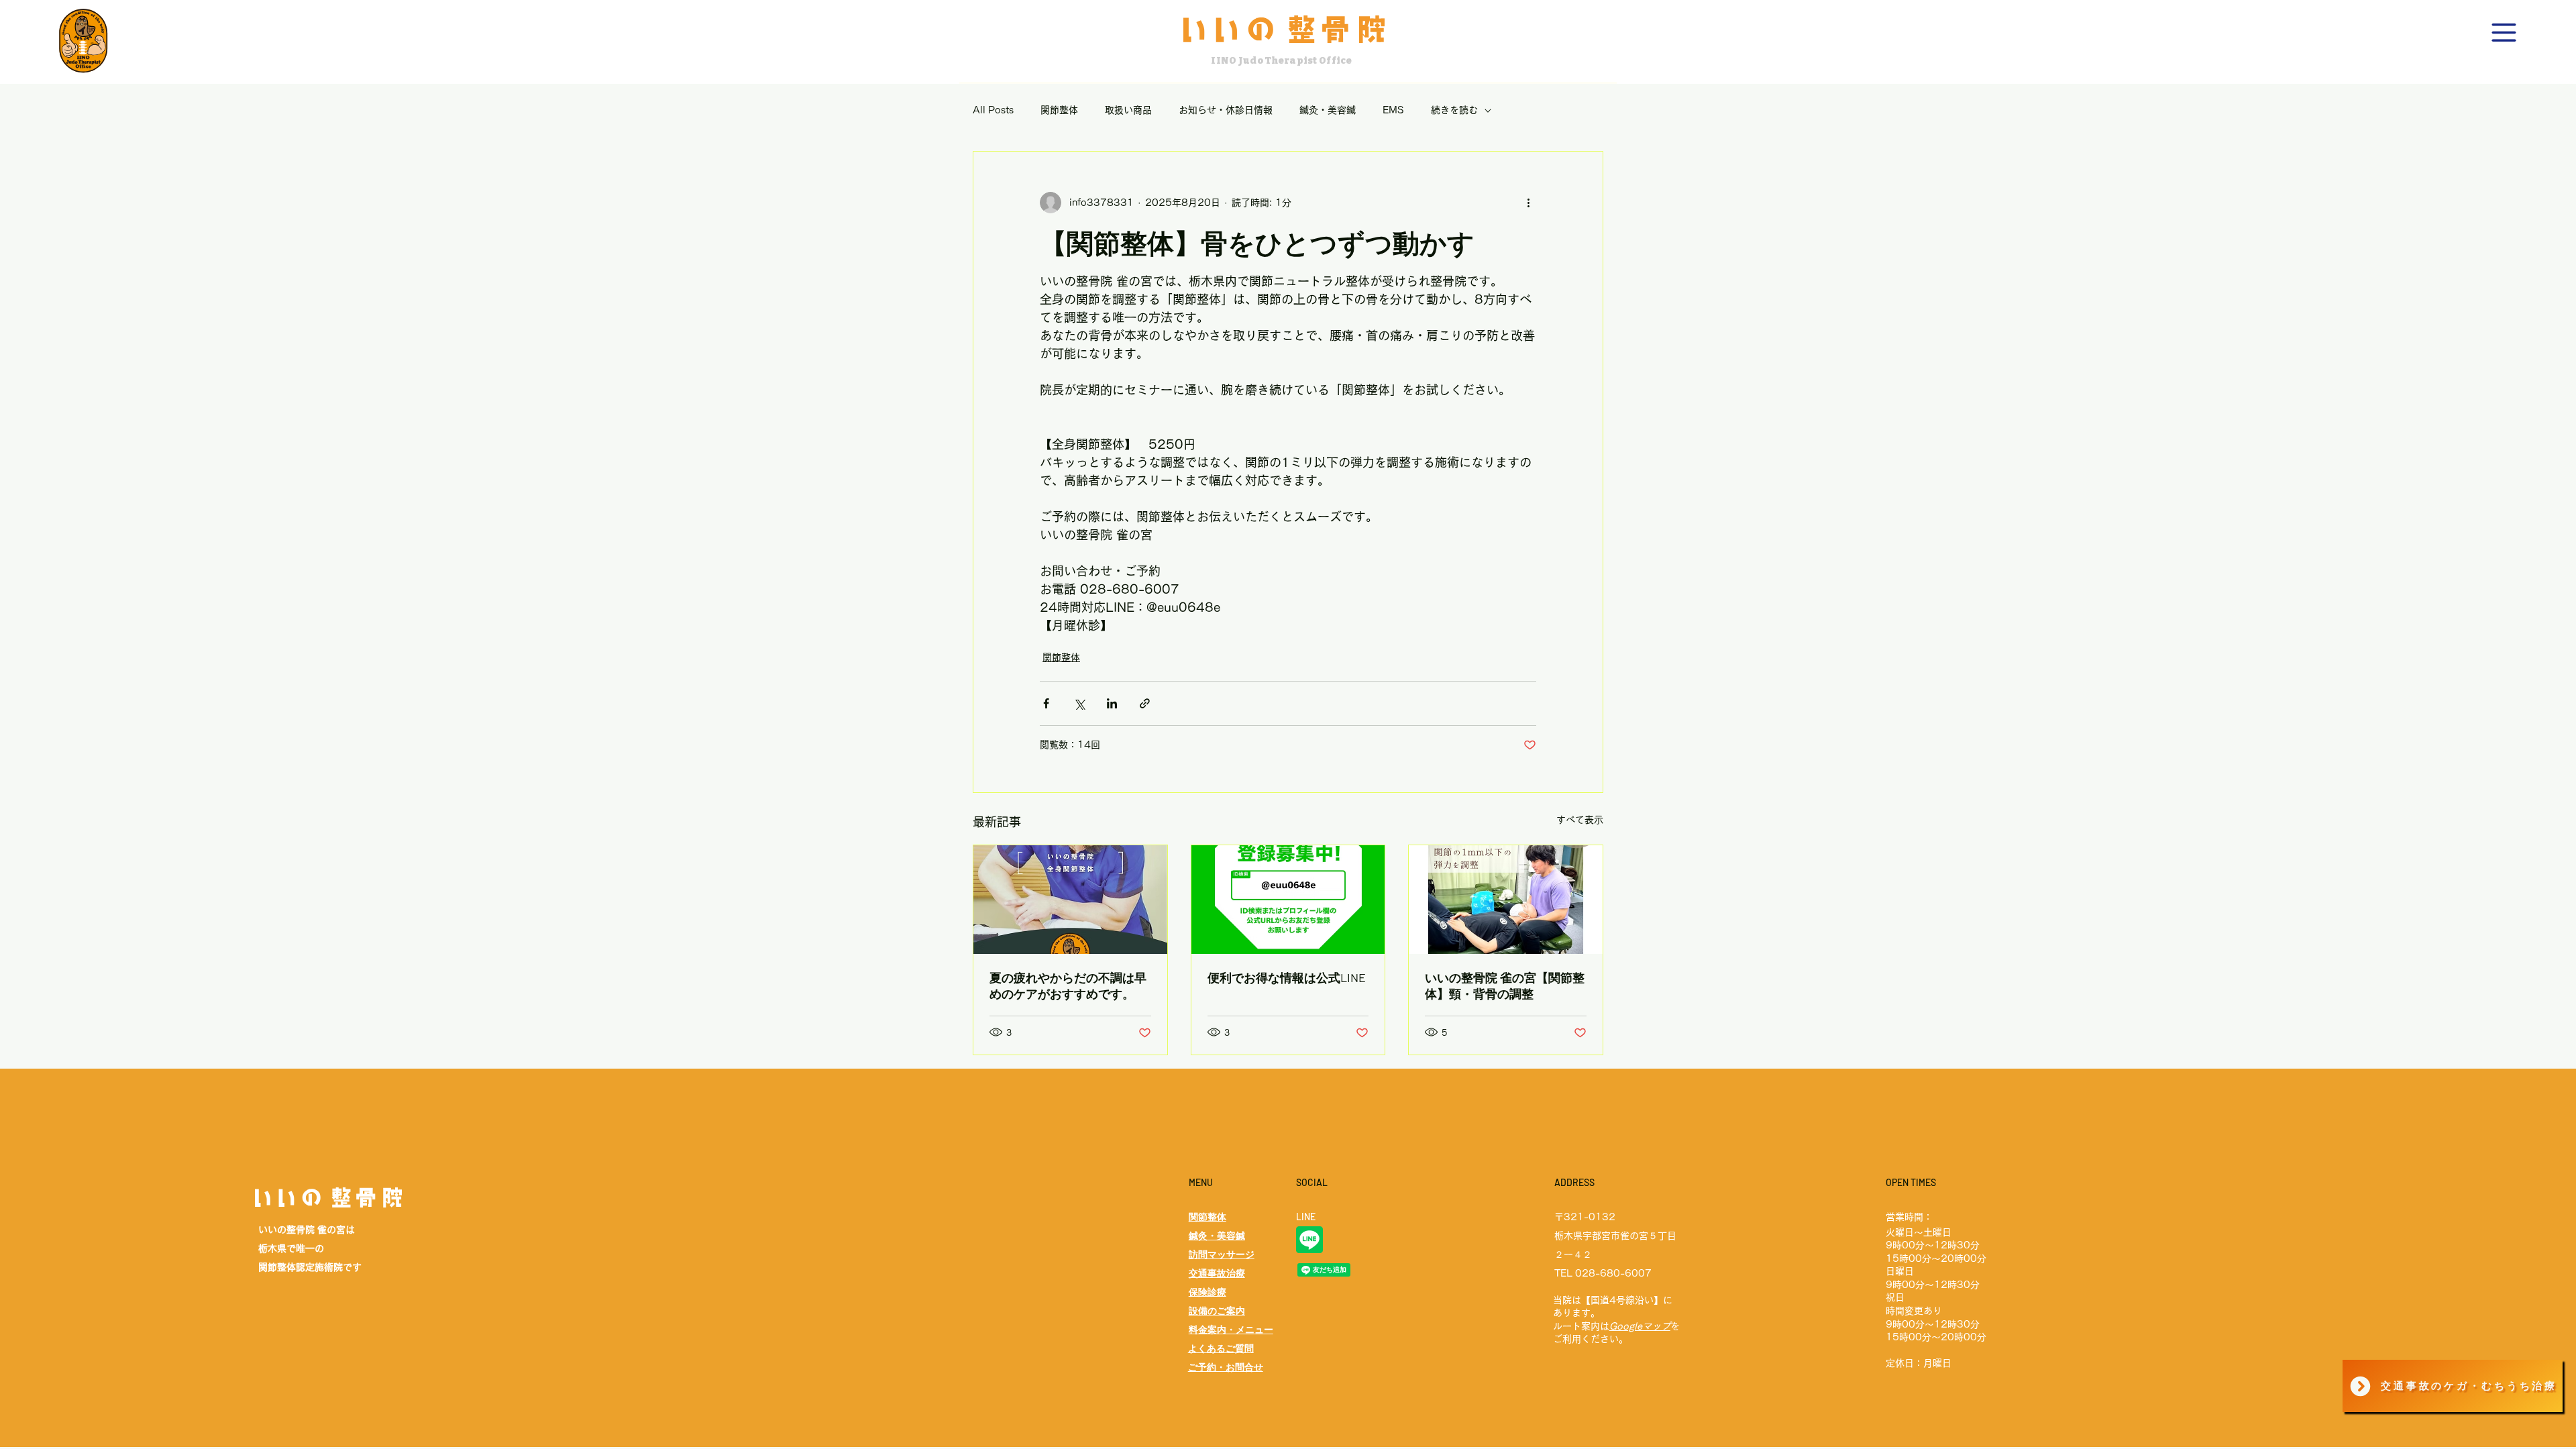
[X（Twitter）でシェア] (1079, 703)
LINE (1306, 1217)
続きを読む (1454, 110)
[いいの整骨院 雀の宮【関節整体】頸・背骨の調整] (1506, 900)
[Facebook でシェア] (1046, 703)
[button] (2504, 33)
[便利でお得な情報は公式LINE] (1288, 900)
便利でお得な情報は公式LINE (1287, 977)
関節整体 (1059, 110)
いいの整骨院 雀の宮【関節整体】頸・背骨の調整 (1505, 985)
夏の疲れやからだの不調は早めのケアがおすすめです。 (1068, 985)
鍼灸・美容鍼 (1328, 110)
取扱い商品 (1128, 110)
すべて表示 (1580, 820)
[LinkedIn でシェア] (1112, 703)
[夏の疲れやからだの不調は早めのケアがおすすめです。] (1070, 900)
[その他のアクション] (1528, 203)
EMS (1393, 110)
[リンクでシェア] (1145, 703)
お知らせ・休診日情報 (1226, 110)
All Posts (993, 110)
